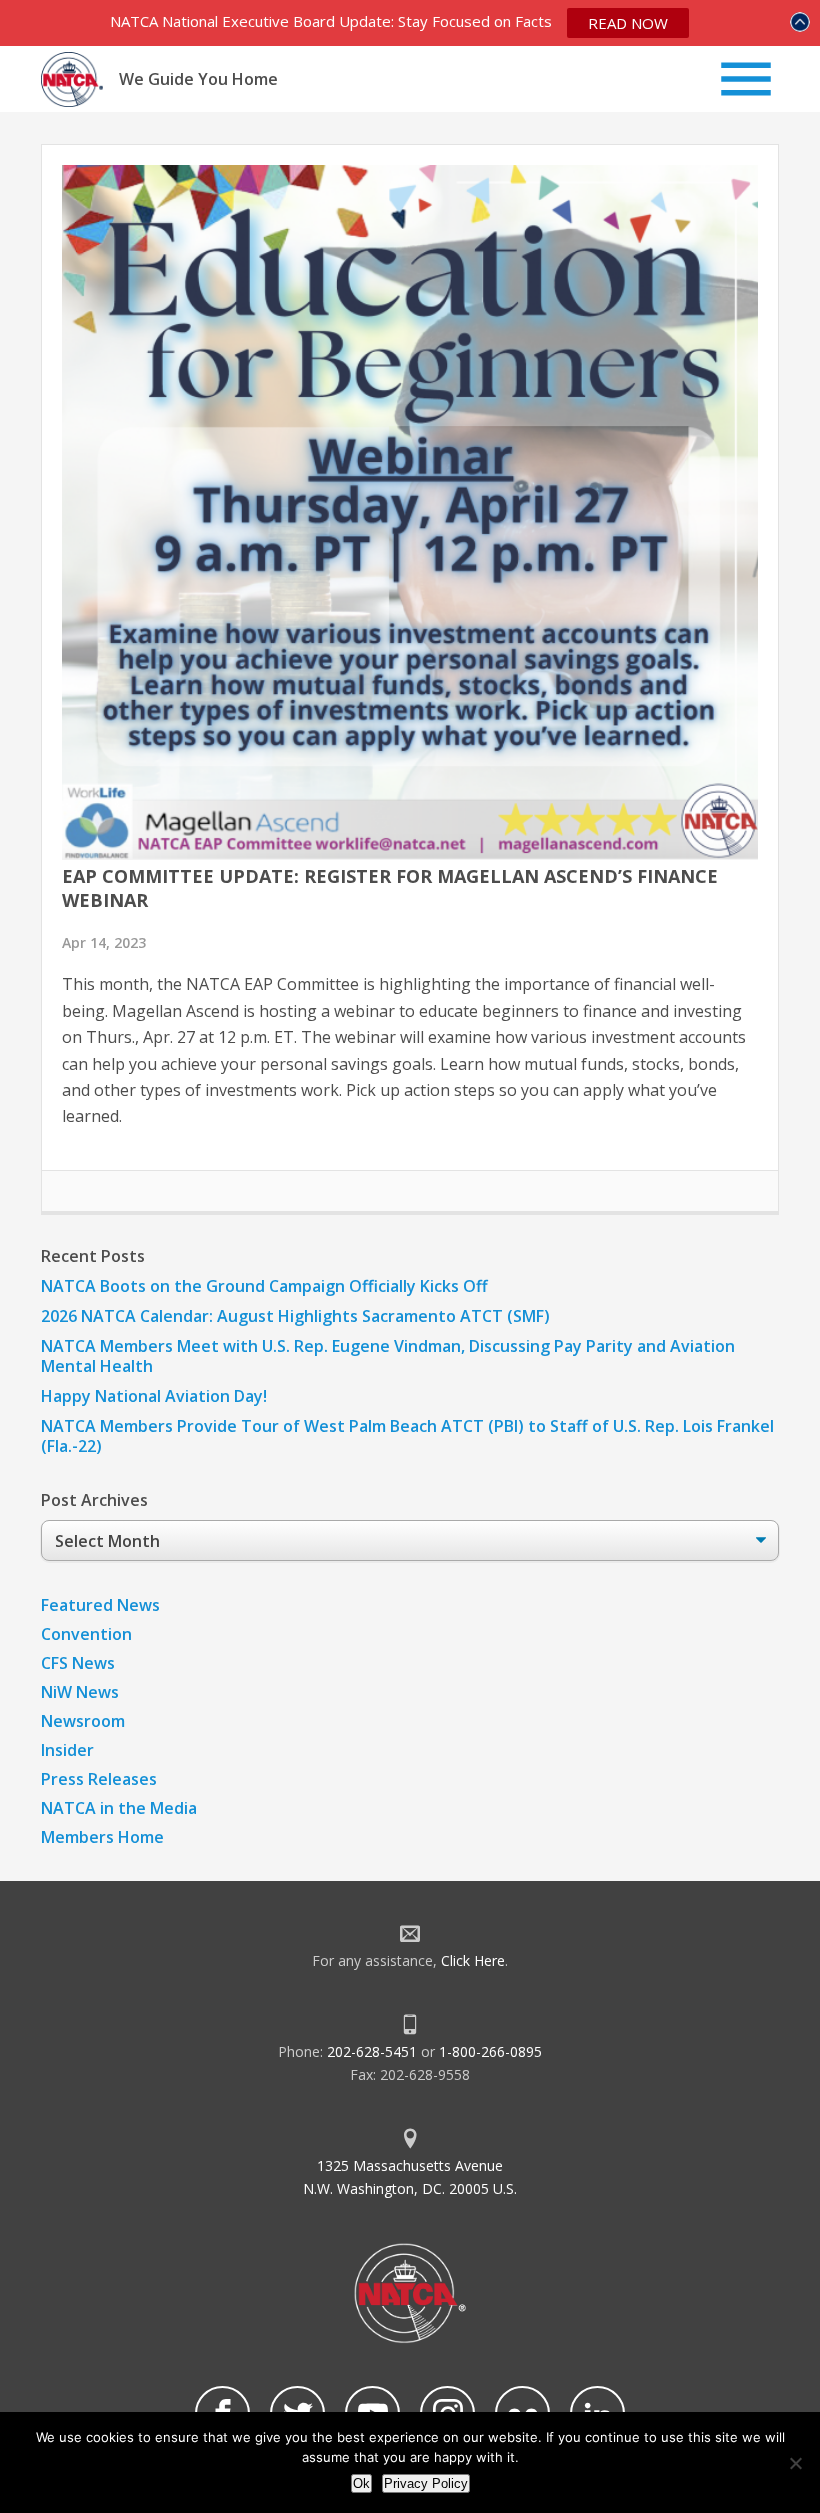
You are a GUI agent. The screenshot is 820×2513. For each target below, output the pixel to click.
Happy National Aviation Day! (154, 1396)
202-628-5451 (372, 2051)
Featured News (100, 1605)
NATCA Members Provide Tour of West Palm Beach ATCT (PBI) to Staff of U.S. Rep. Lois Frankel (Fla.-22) (407, 1436)
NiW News (80, 1692)
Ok (361, 2483)
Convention (86, 1634)
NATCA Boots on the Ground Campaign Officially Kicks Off (264, 1286)
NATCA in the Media (119, 1808)
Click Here (473, 1960)
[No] (795, 2463)
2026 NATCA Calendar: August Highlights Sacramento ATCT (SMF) (295, 1316)
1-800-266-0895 (490, 2051)
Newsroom (83, 1721)
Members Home (102, 1837)
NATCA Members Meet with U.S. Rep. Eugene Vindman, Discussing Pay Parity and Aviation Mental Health (388, 1356)
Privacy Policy (426, 2483)
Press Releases (99, 1779)
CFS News (78, 1663)
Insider (67, 1750)
